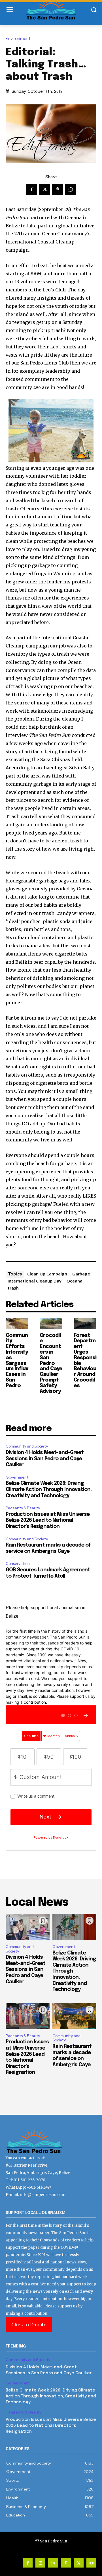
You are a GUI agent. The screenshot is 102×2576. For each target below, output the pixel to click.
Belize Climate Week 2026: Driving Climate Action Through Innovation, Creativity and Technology (49, 1489)
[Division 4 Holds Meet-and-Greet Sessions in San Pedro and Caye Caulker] (28, 1927)
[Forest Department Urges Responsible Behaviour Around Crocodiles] (85, 1324)
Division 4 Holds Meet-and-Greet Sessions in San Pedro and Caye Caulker (45, 1459)
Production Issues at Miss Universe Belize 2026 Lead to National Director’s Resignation (48, 1520)
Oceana (75, 1281)
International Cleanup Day (35, 1281)
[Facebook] (31, 189)
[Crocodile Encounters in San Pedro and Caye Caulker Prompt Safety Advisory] (51, 1324)
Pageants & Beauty (23, 1508)
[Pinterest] (58, 189)
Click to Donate (29, 2325)
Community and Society (27, 1446)
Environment (18, 39)
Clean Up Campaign (47, 1274)
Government (17, 1477)
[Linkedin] (53, 2563)
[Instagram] (40, 2563)
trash (13, 1288)
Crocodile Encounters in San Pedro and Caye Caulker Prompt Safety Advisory (51, 1363)
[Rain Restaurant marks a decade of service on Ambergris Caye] (74, 2016)
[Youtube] (91, 2563)
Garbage (81, 1274)
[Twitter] (44, 189)
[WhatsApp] (71, 189)
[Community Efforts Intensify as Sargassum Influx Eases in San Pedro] (17, 1324)
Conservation (18, 1564)
